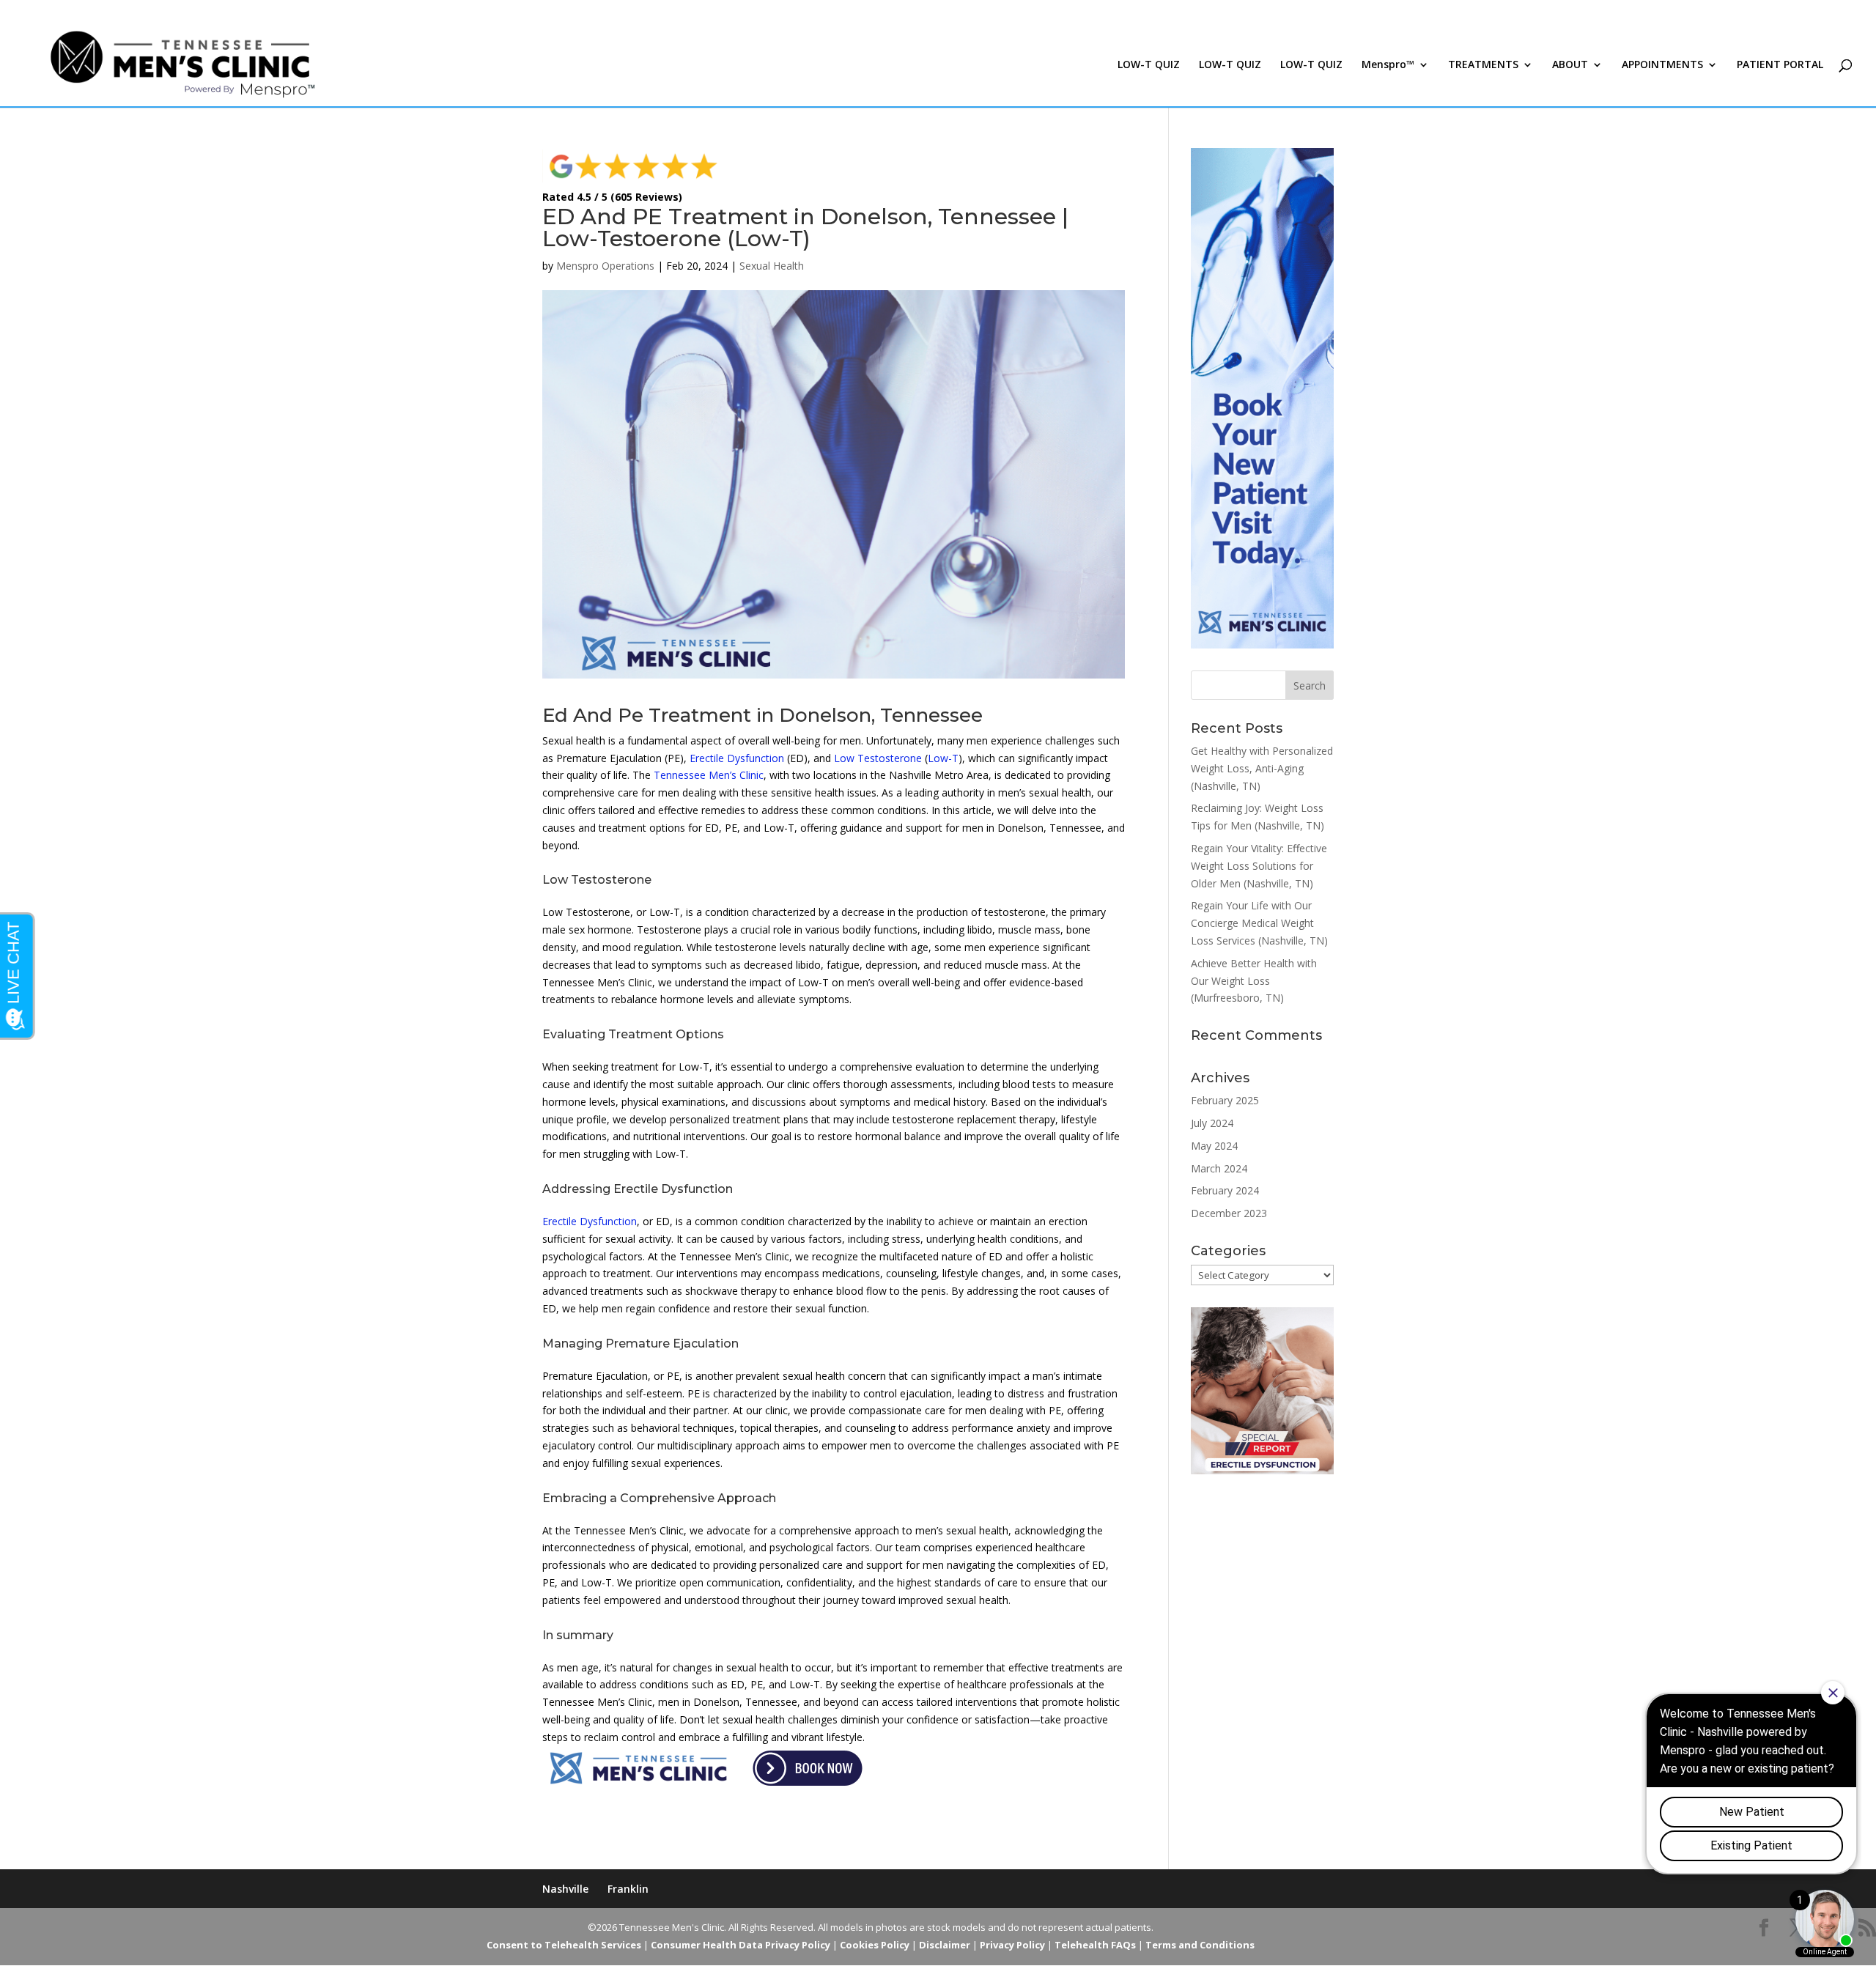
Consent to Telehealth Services (564, 1945)
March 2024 (1219, 1168)
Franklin (628, 1889)
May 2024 (1214, 1146)
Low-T (943, 758)
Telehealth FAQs (1095, 1945)
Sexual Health (772, 266)
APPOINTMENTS (1662, 65)
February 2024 (1225, 1190)
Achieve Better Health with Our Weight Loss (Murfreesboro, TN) (1254, 981)
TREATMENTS (1483, 65)
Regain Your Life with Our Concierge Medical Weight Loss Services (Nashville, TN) (1259, 923)
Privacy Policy (1012, 1945)
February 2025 (1225, 1100)
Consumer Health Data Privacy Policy (741, 1945)
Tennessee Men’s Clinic (709, 775)
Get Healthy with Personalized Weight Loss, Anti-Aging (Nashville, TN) (1262, 768)
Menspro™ (1388, 65)
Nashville (565, 1889)
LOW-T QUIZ (1149, 65)
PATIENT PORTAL (1780, 65)
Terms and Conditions (1200, 1945)
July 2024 (1212, 1123)
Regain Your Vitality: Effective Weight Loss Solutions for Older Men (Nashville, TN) (1259, 866)
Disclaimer (945, 1945)
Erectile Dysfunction (737, 758)
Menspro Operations (605, 266)
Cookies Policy (875, 1945)
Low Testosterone (878, 758)
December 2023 (1229, 1213)
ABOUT (1570, 65)
